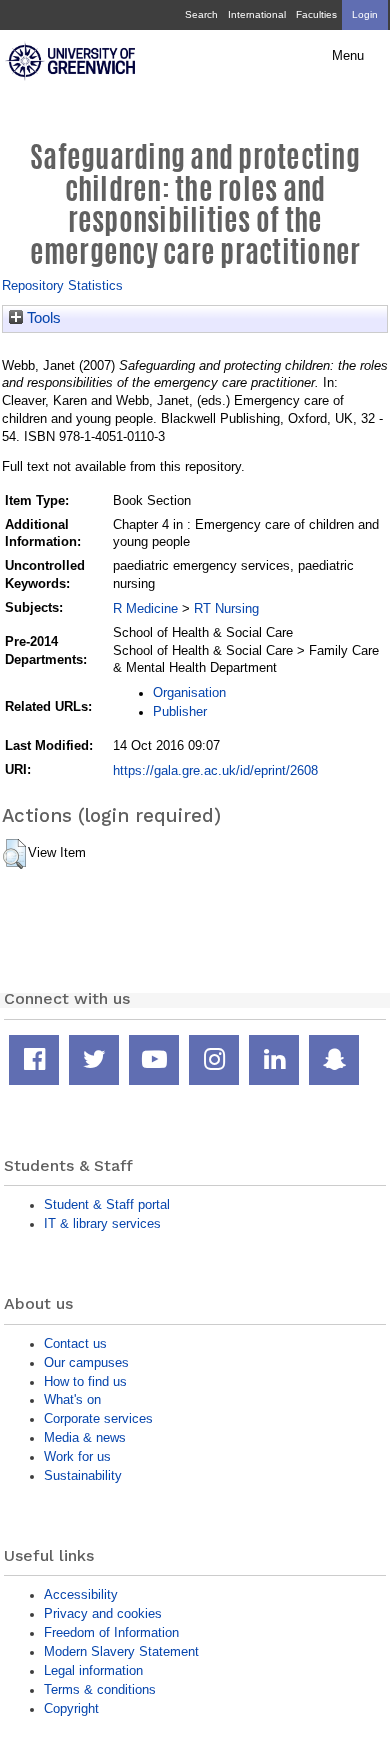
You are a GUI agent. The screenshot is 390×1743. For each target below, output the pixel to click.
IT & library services (102, 1223)
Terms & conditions (100, 1689)
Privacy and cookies (103, 1613)
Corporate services (98, 1418)
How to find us (85, 1381)
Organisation (189, 692)
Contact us (75, 1343)
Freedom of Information (111, 1632)
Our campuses (86, 1362)
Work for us (77, 1456)
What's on (72, 1399)
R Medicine (145, 608)
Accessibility (81, 1594)
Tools (42, 318)
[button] (14, 854)
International (257, 14)
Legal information (93, 1670)
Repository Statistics (62, 285)
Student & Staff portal (107, 1204)
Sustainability (83, 1475)
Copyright (71, 1708)
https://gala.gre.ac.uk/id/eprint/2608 (215, 770)
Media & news (85, 1437)
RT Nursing (226, 608)
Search (201, 14)
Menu (348, 56)
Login (365, 14)
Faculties (316, 14)
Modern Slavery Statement (121, 1651)
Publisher (180, 711)
